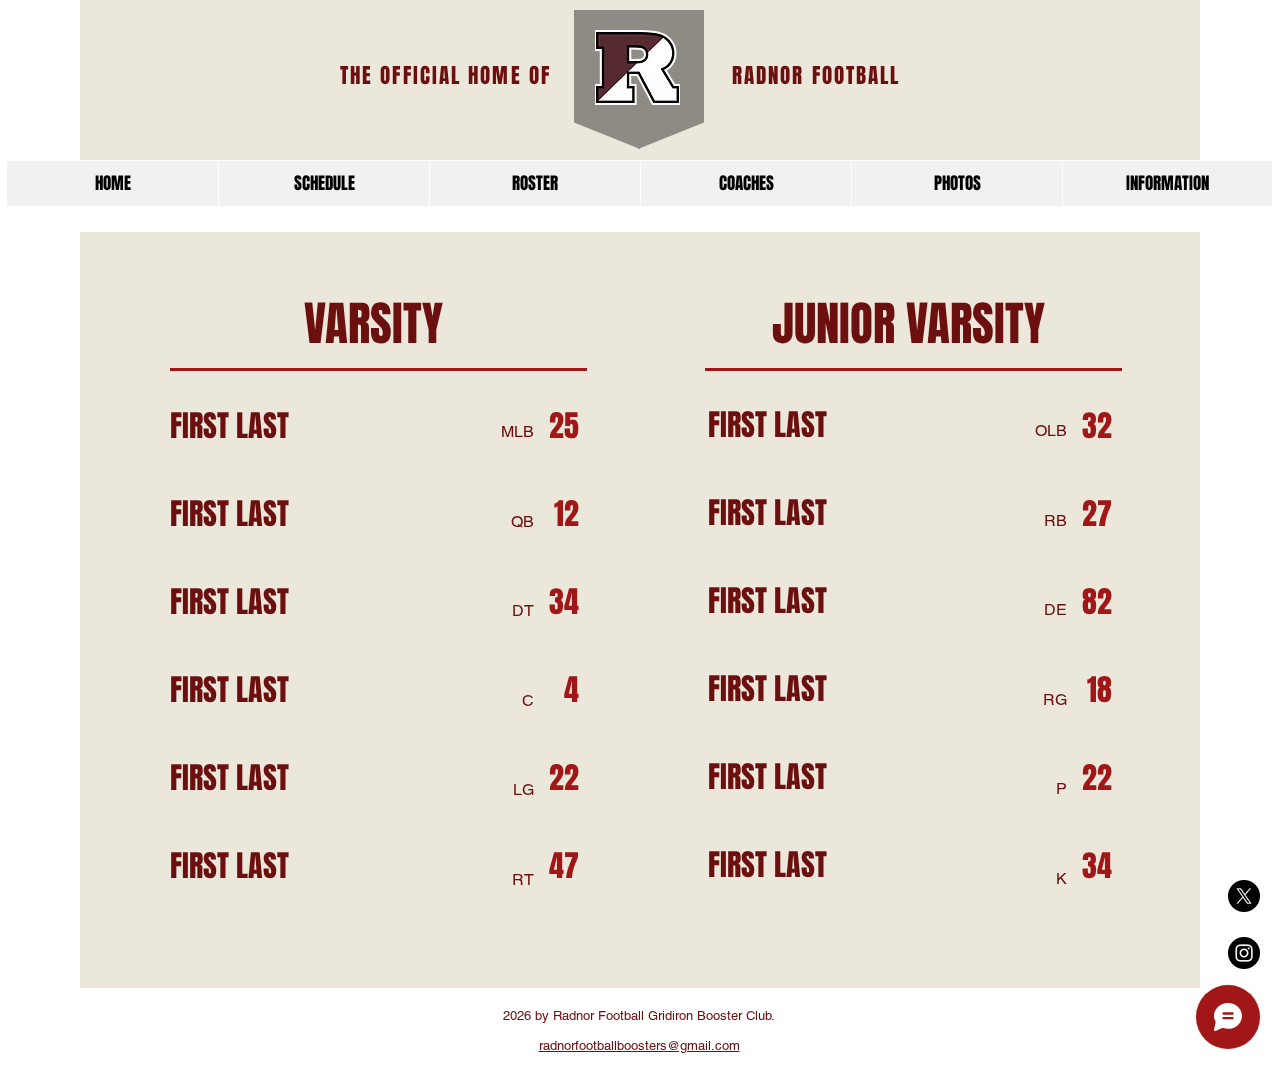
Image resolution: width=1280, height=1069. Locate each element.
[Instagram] (1244, 953)
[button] (1167, 183)
